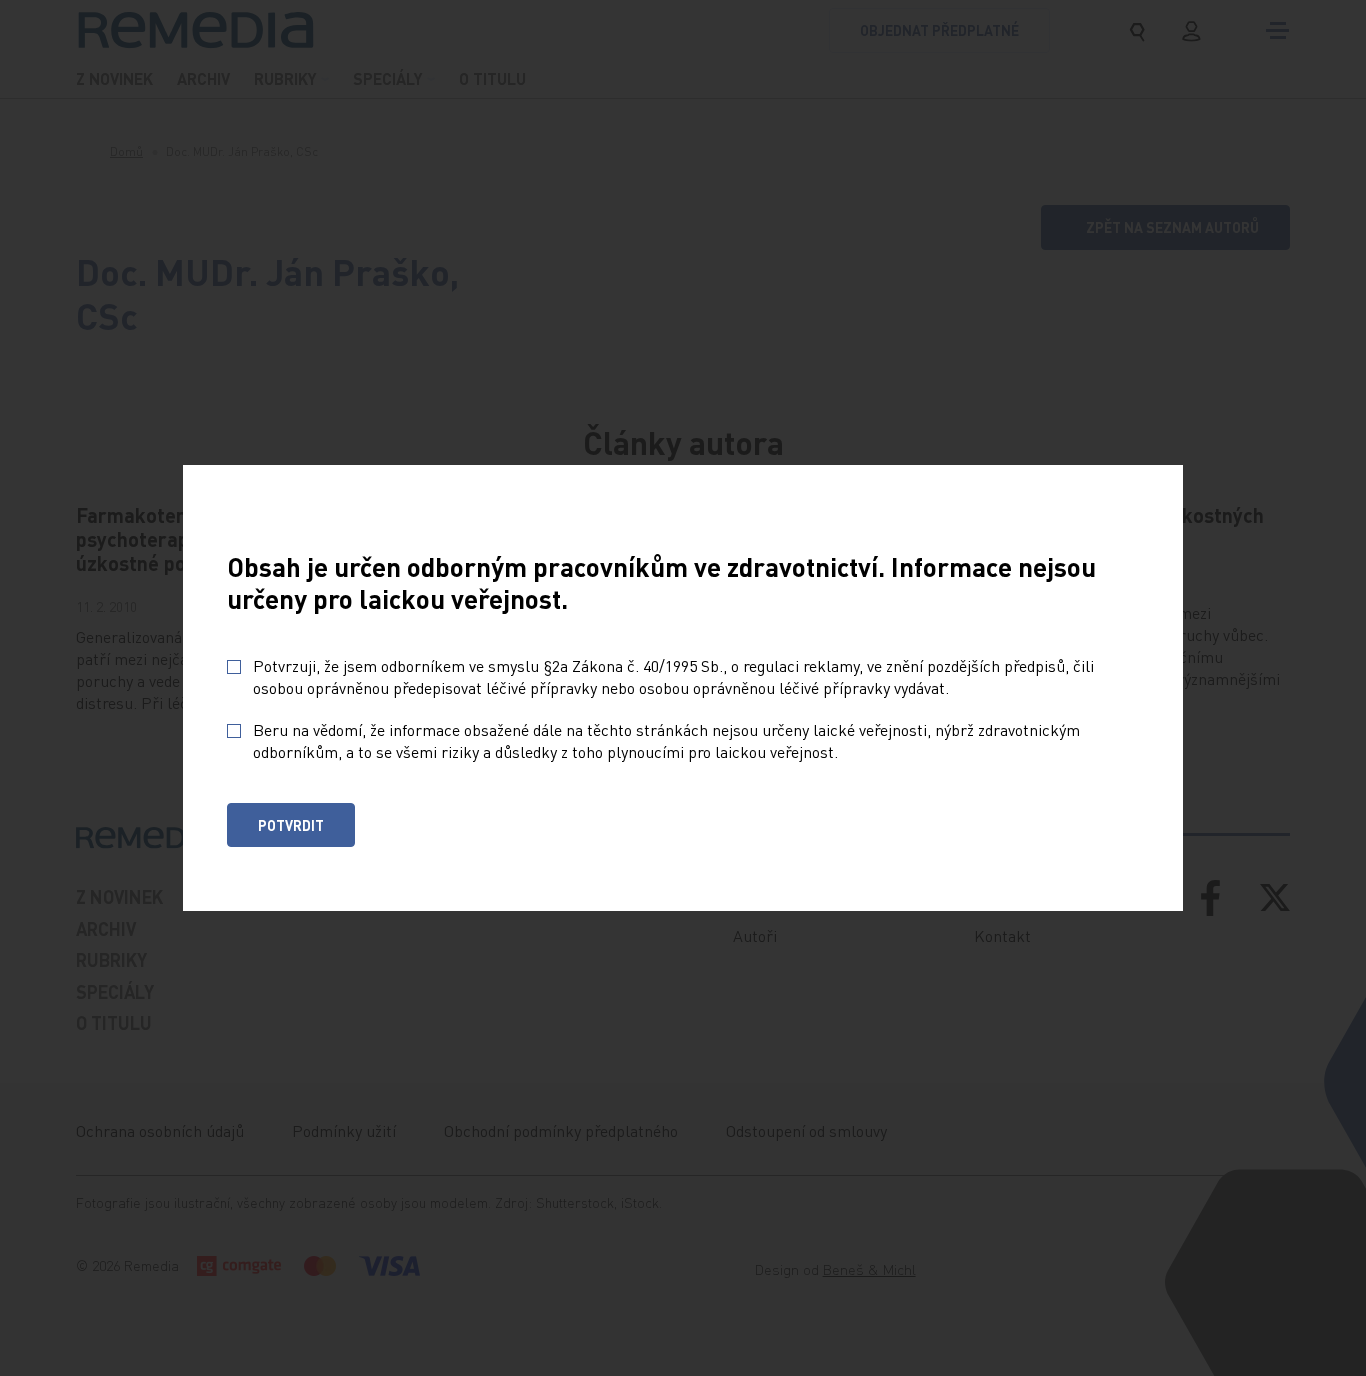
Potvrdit (291, 825)
